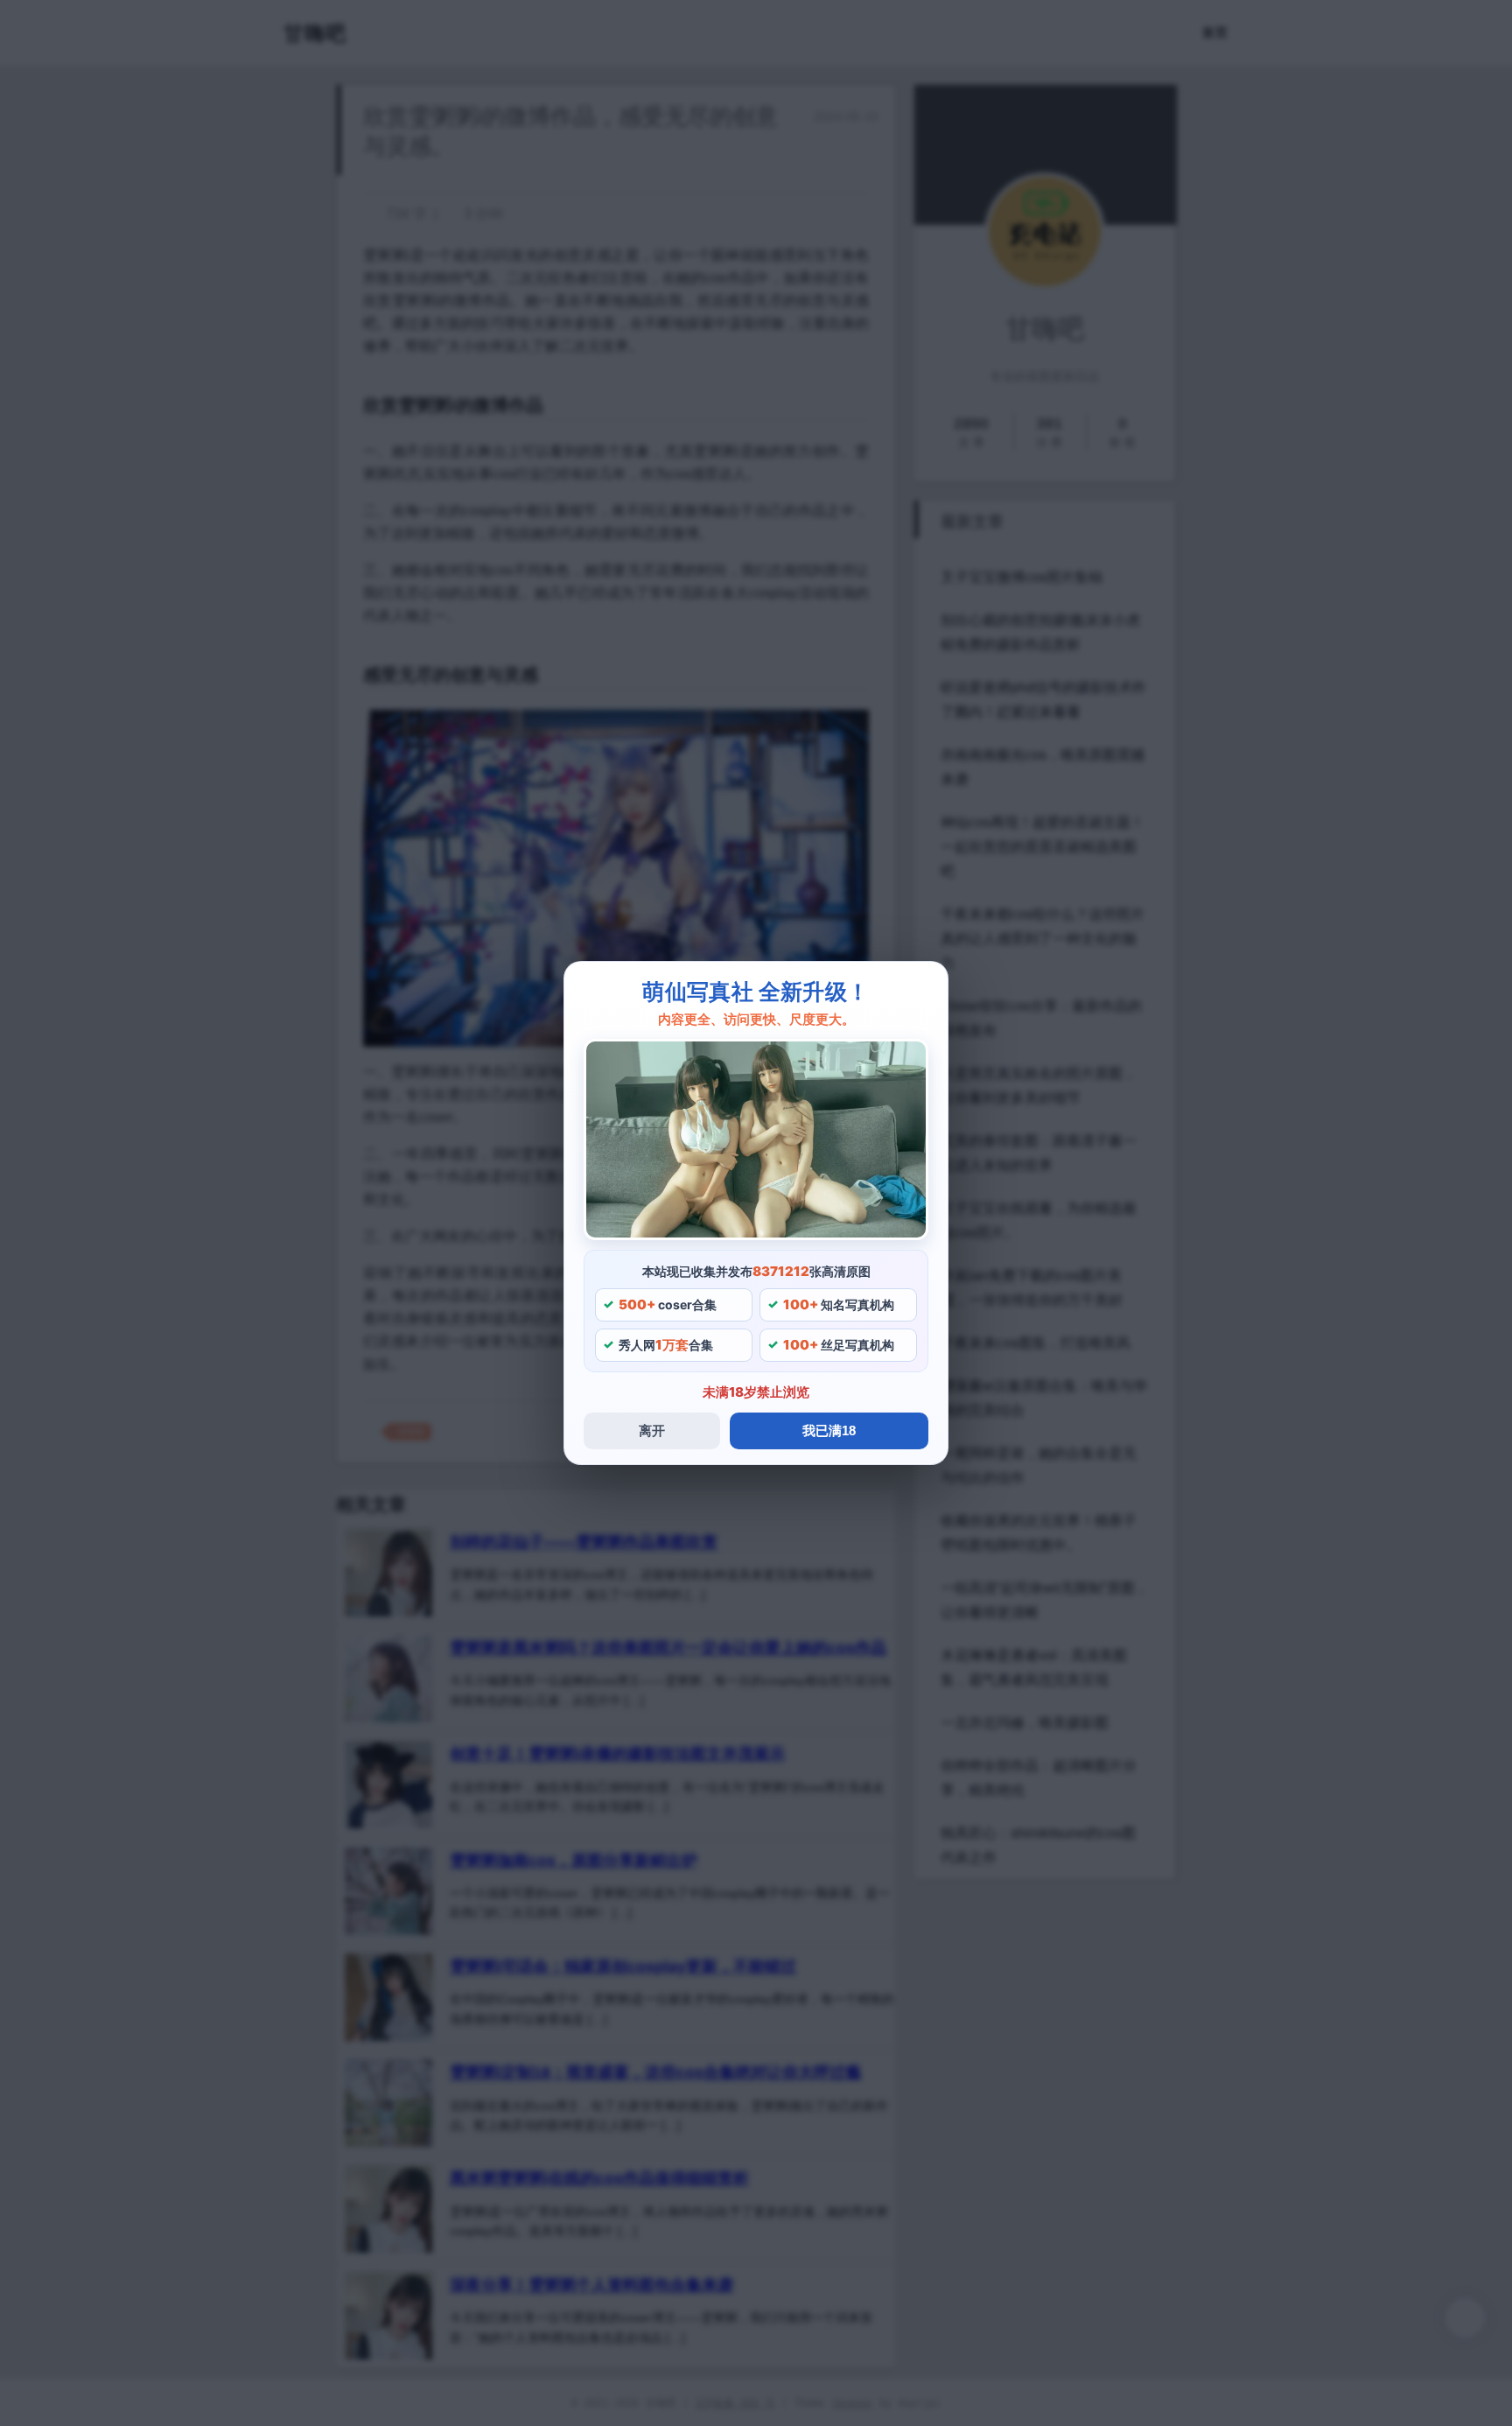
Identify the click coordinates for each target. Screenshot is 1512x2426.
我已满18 (829, 1430)
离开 (652, 1430)
